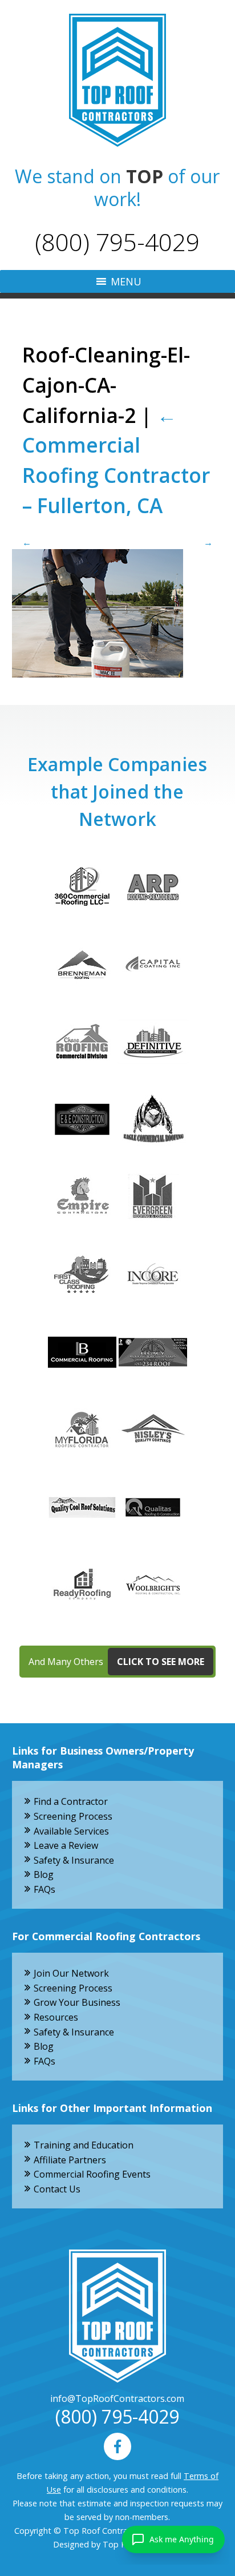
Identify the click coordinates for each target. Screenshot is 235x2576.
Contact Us (57, 2189)
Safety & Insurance (74, 1860)
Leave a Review (66, 1845)
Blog (44, 1874)
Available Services (71, 1831)
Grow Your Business (77, 2002)
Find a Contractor (71, 1801)
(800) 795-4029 (117, 242)
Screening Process (73, 1816)
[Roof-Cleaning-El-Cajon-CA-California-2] (118, 613)
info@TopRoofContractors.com (117, 2398)
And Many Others (116, 1662)
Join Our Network (71, 1973)
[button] (126, 281)
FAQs (44, 1889)
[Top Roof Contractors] (117, 80)
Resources (56, 2017)
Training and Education (84, 2145)
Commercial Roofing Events (92, 2174)
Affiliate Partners (70, 2160)
